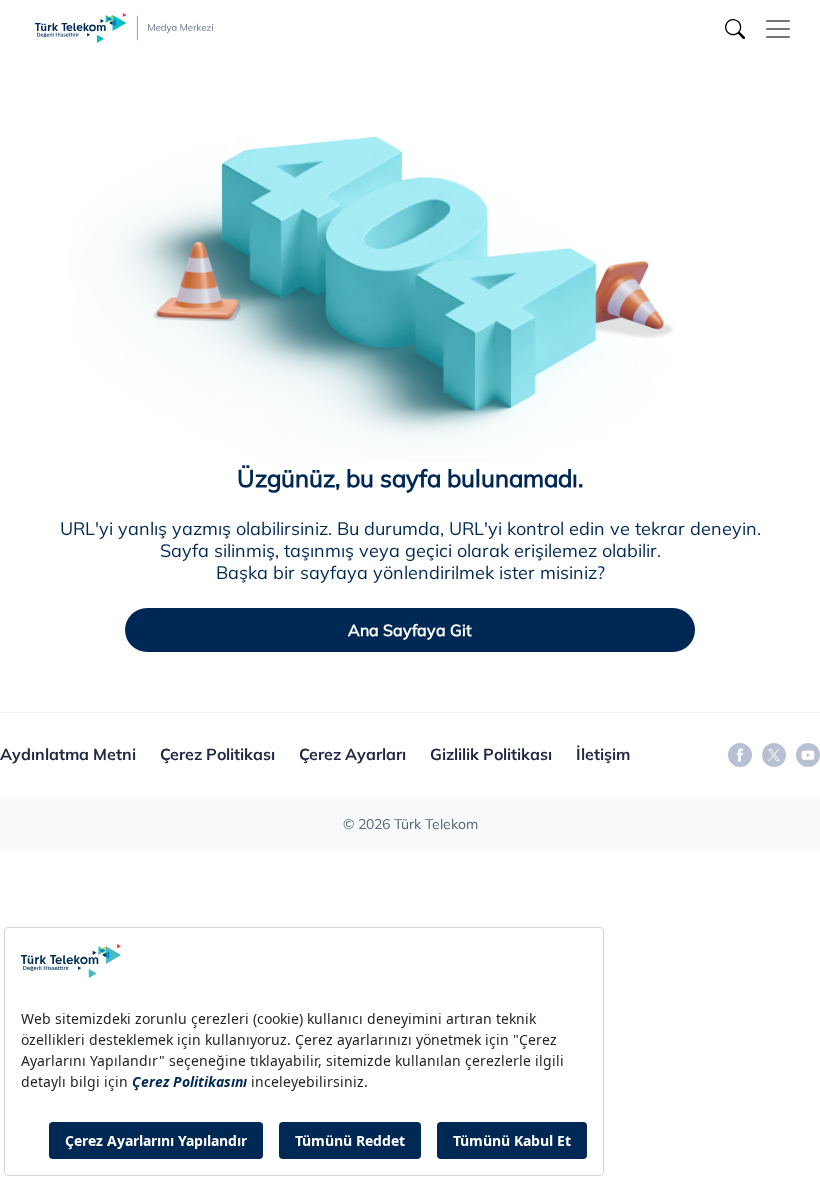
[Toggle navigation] (778, 29)
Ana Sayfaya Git (410, 630)
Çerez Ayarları (352, 754)
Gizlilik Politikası (491, 754)
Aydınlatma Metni (68, 754)
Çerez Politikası (217, 754)
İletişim (603, 754)
